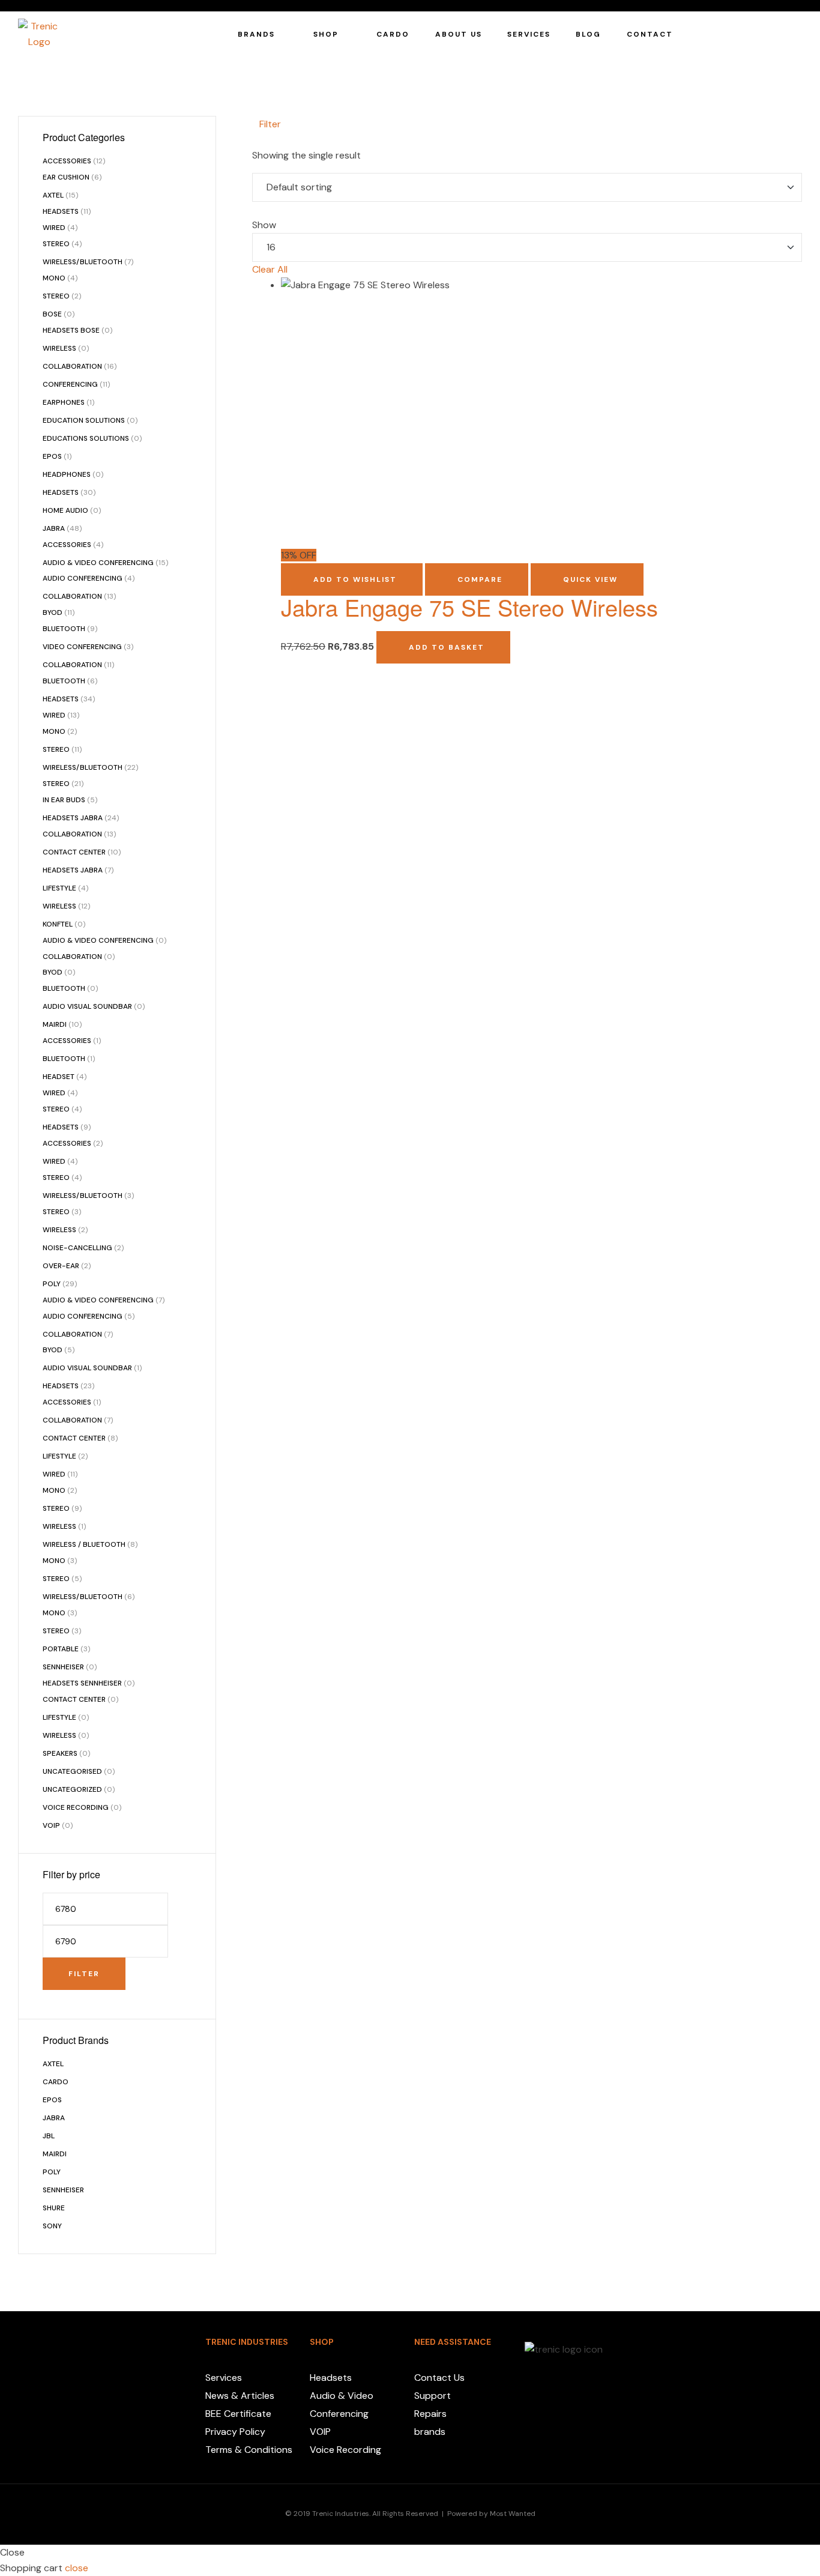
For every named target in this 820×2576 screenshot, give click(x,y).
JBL (49, 2136)
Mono (54, 278)
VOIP (51, 1825)
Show (264, 225)
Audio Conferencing (83, 578)
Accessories (67, 161)
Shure (54, 2208)
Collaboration (72, 366)
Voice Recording (76, 1807)
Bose (52, 314)
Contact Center (74, 852)
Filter (84, 1974)
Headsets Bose (71, 330)
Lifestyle (59, 888)
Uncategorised (72, 1771)
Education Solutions (84, 420)
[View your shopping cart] (796, 34)
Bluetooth (64, 629)
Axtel (53, 195)
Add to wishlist (355, 579)
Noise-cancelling (77, 1248)
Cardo (56, 2082)
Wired (54, 228)
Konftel (58, 924)
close (77, 2568)
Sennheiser (63, 1667)
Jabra (54, 528)
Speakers (60, 1753)
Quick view (590, 579)
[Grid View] (265, 140)
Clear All (270, 269)
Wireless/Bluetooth (83, 262)
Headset (59, 1077)
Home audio (65, 510)
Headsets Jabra (73, 818)
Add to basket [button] (447, 647)
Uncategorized (72, 1789)
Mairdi (55, 1024)
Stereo (56, 244)
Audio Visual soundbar (87, 1006)
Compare (480, 579)
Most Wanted (513, 2514)
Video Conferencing (82, 647)
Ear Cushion (66, 177)
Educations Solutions (86, 438)
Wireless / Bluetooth (84, 1544)
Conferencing (70, 384)
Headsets (61, 211)
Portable (61, 1649)
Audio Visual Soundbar (87, 1368)
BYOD (53, 612)
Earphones (64, 402)
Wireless (59, 348)
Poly (52, 1284)
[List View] (256, 140)
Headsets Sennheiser (82, 1683)
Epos (52, 456)
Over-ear (61, 1266)
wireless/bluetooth (83, 767)
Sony (52, 2226)
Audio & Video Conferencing (98, 563)
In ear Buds (64, 800)
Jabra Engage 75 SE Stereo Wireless (469, 607)
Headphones (67, 474)
